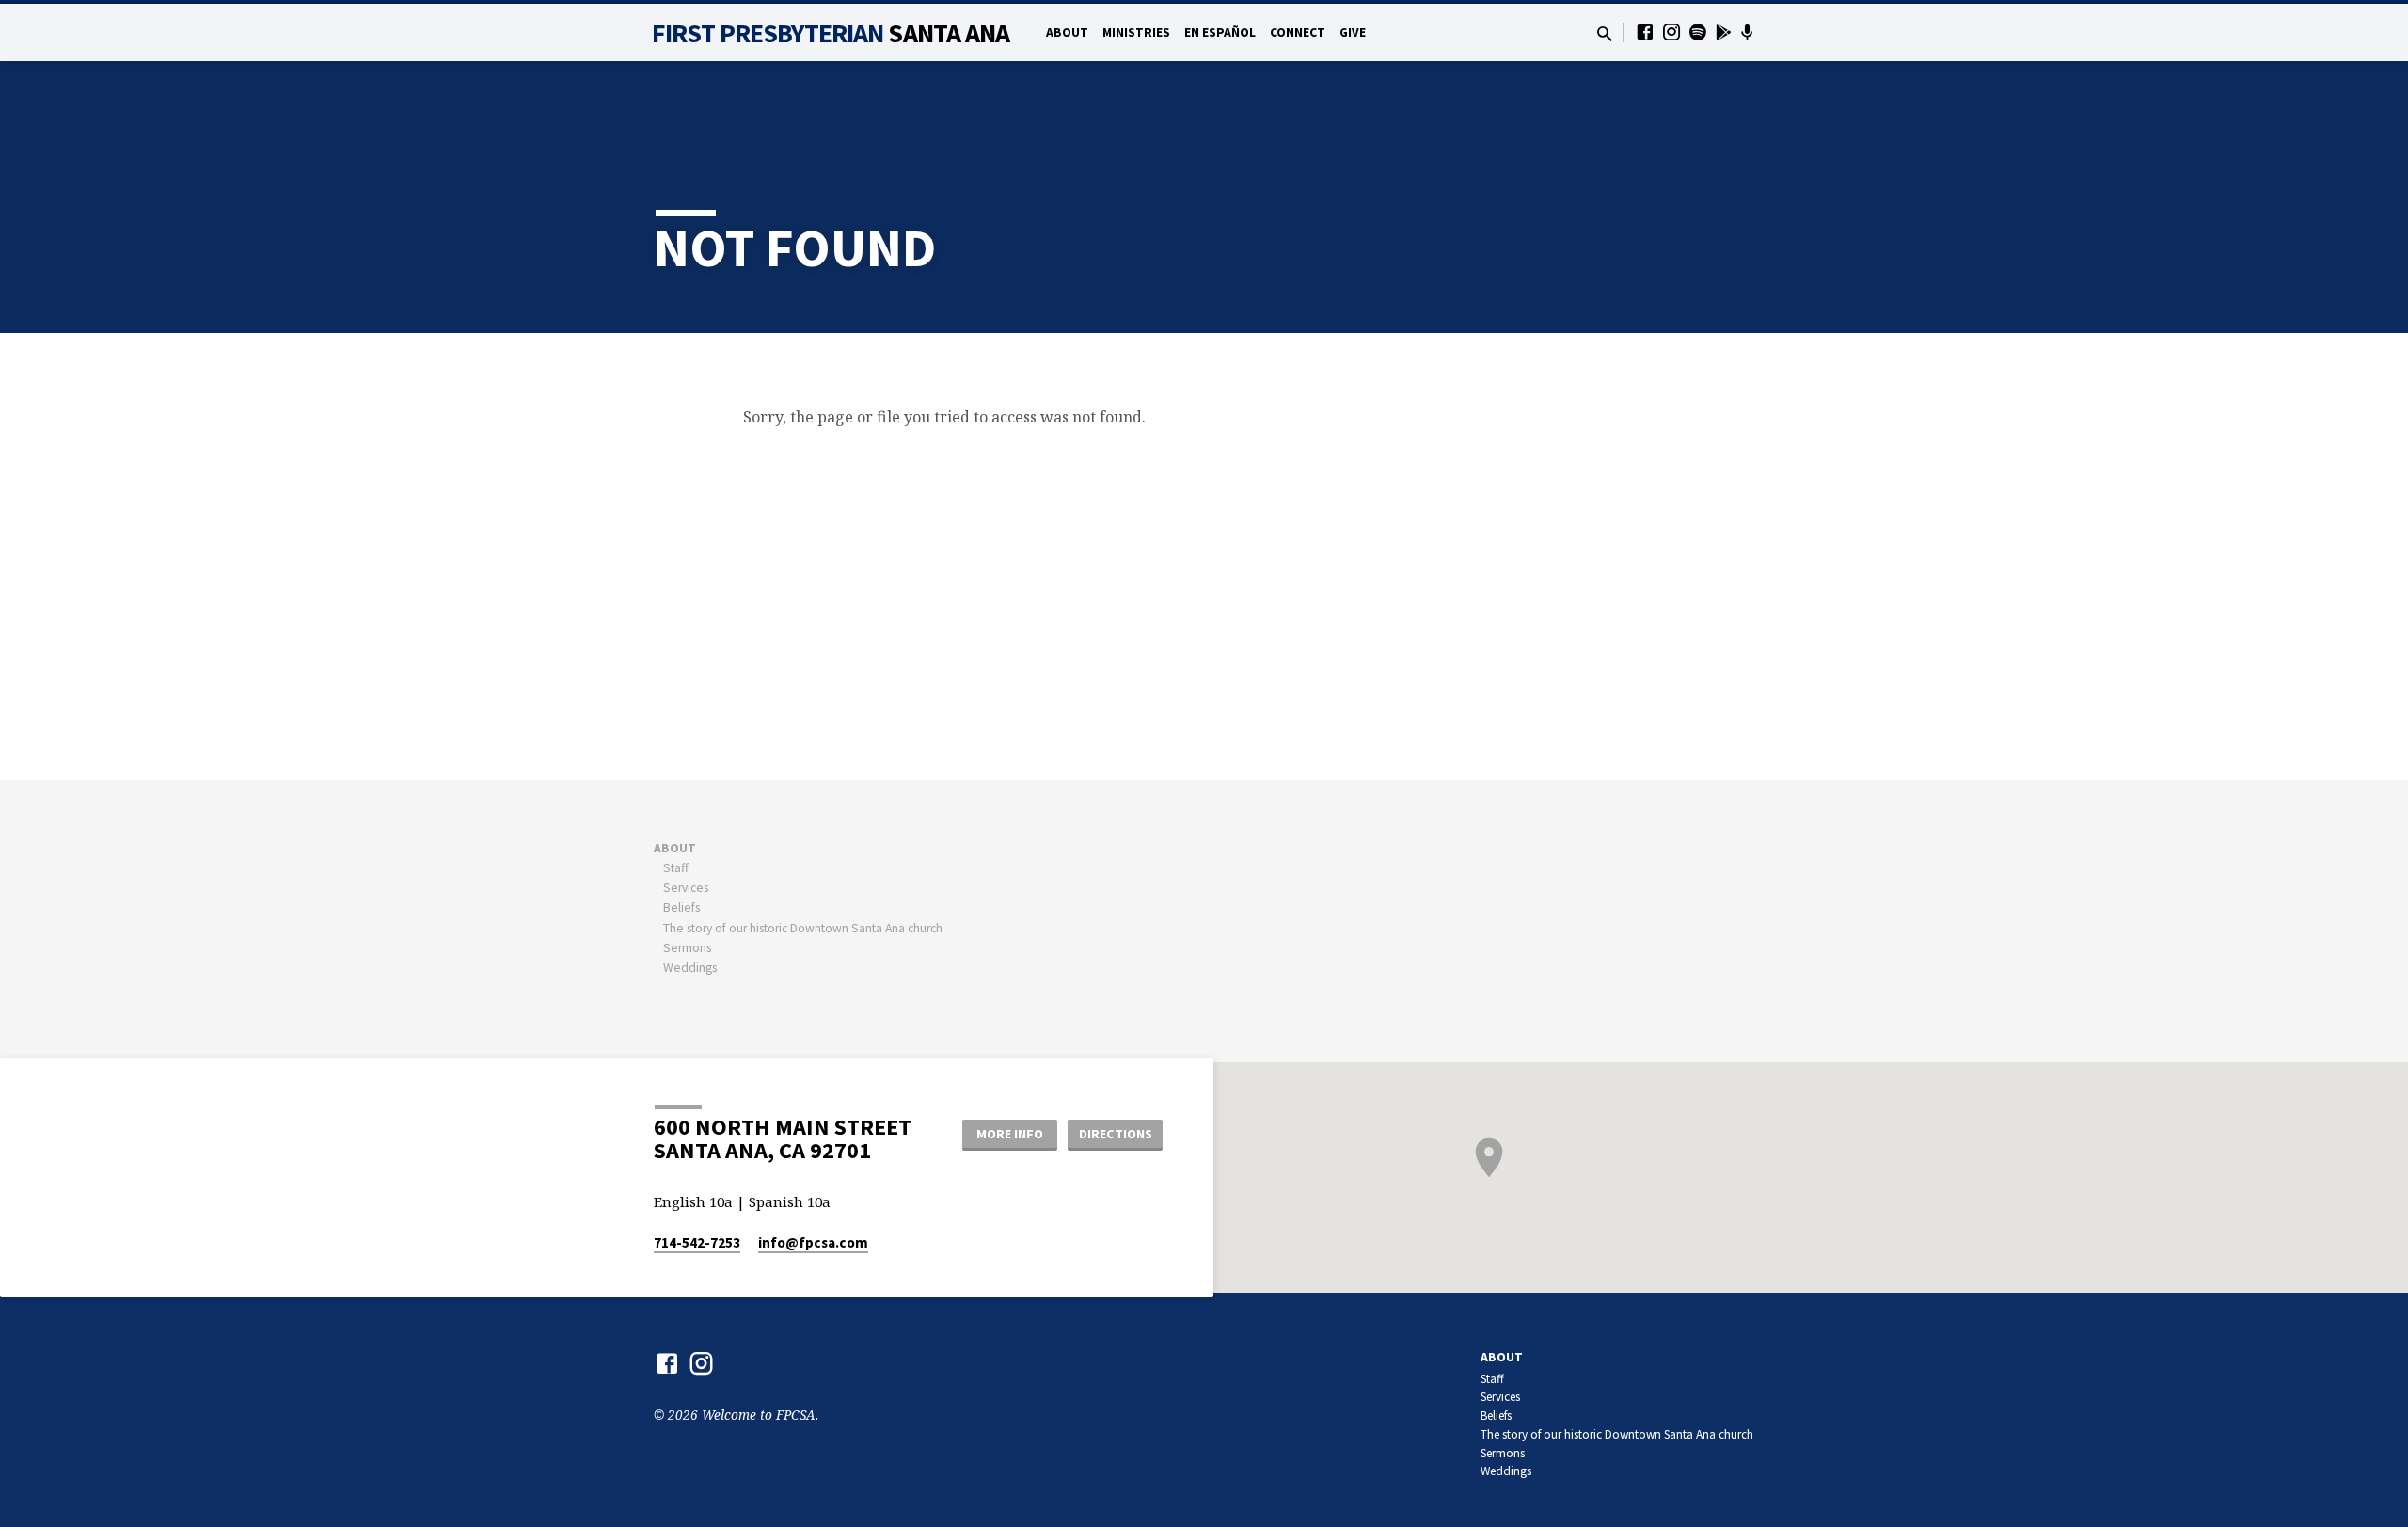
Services (686, 888)
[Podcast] (1747, 32)
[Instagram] (1671, 32)
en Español (1220, 32)
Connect (1298, 32)
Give (1353, 32)
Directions (1116, 1134)
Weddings (690, 968)
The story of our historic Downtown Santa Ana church (803, 928)
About (1067, 32)
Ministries (1136, 32)
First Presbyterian (831, 33)
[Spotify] (1698, 32)
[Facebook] (1645, 32)
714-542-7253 (697, 1242)
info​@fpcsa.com (813, 1242)
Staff (676, 868)
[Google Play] (1724, 32)
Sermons (687, 948)
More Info (1010, 1134)
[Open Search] (1605, 33)
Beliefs (681, 907)
